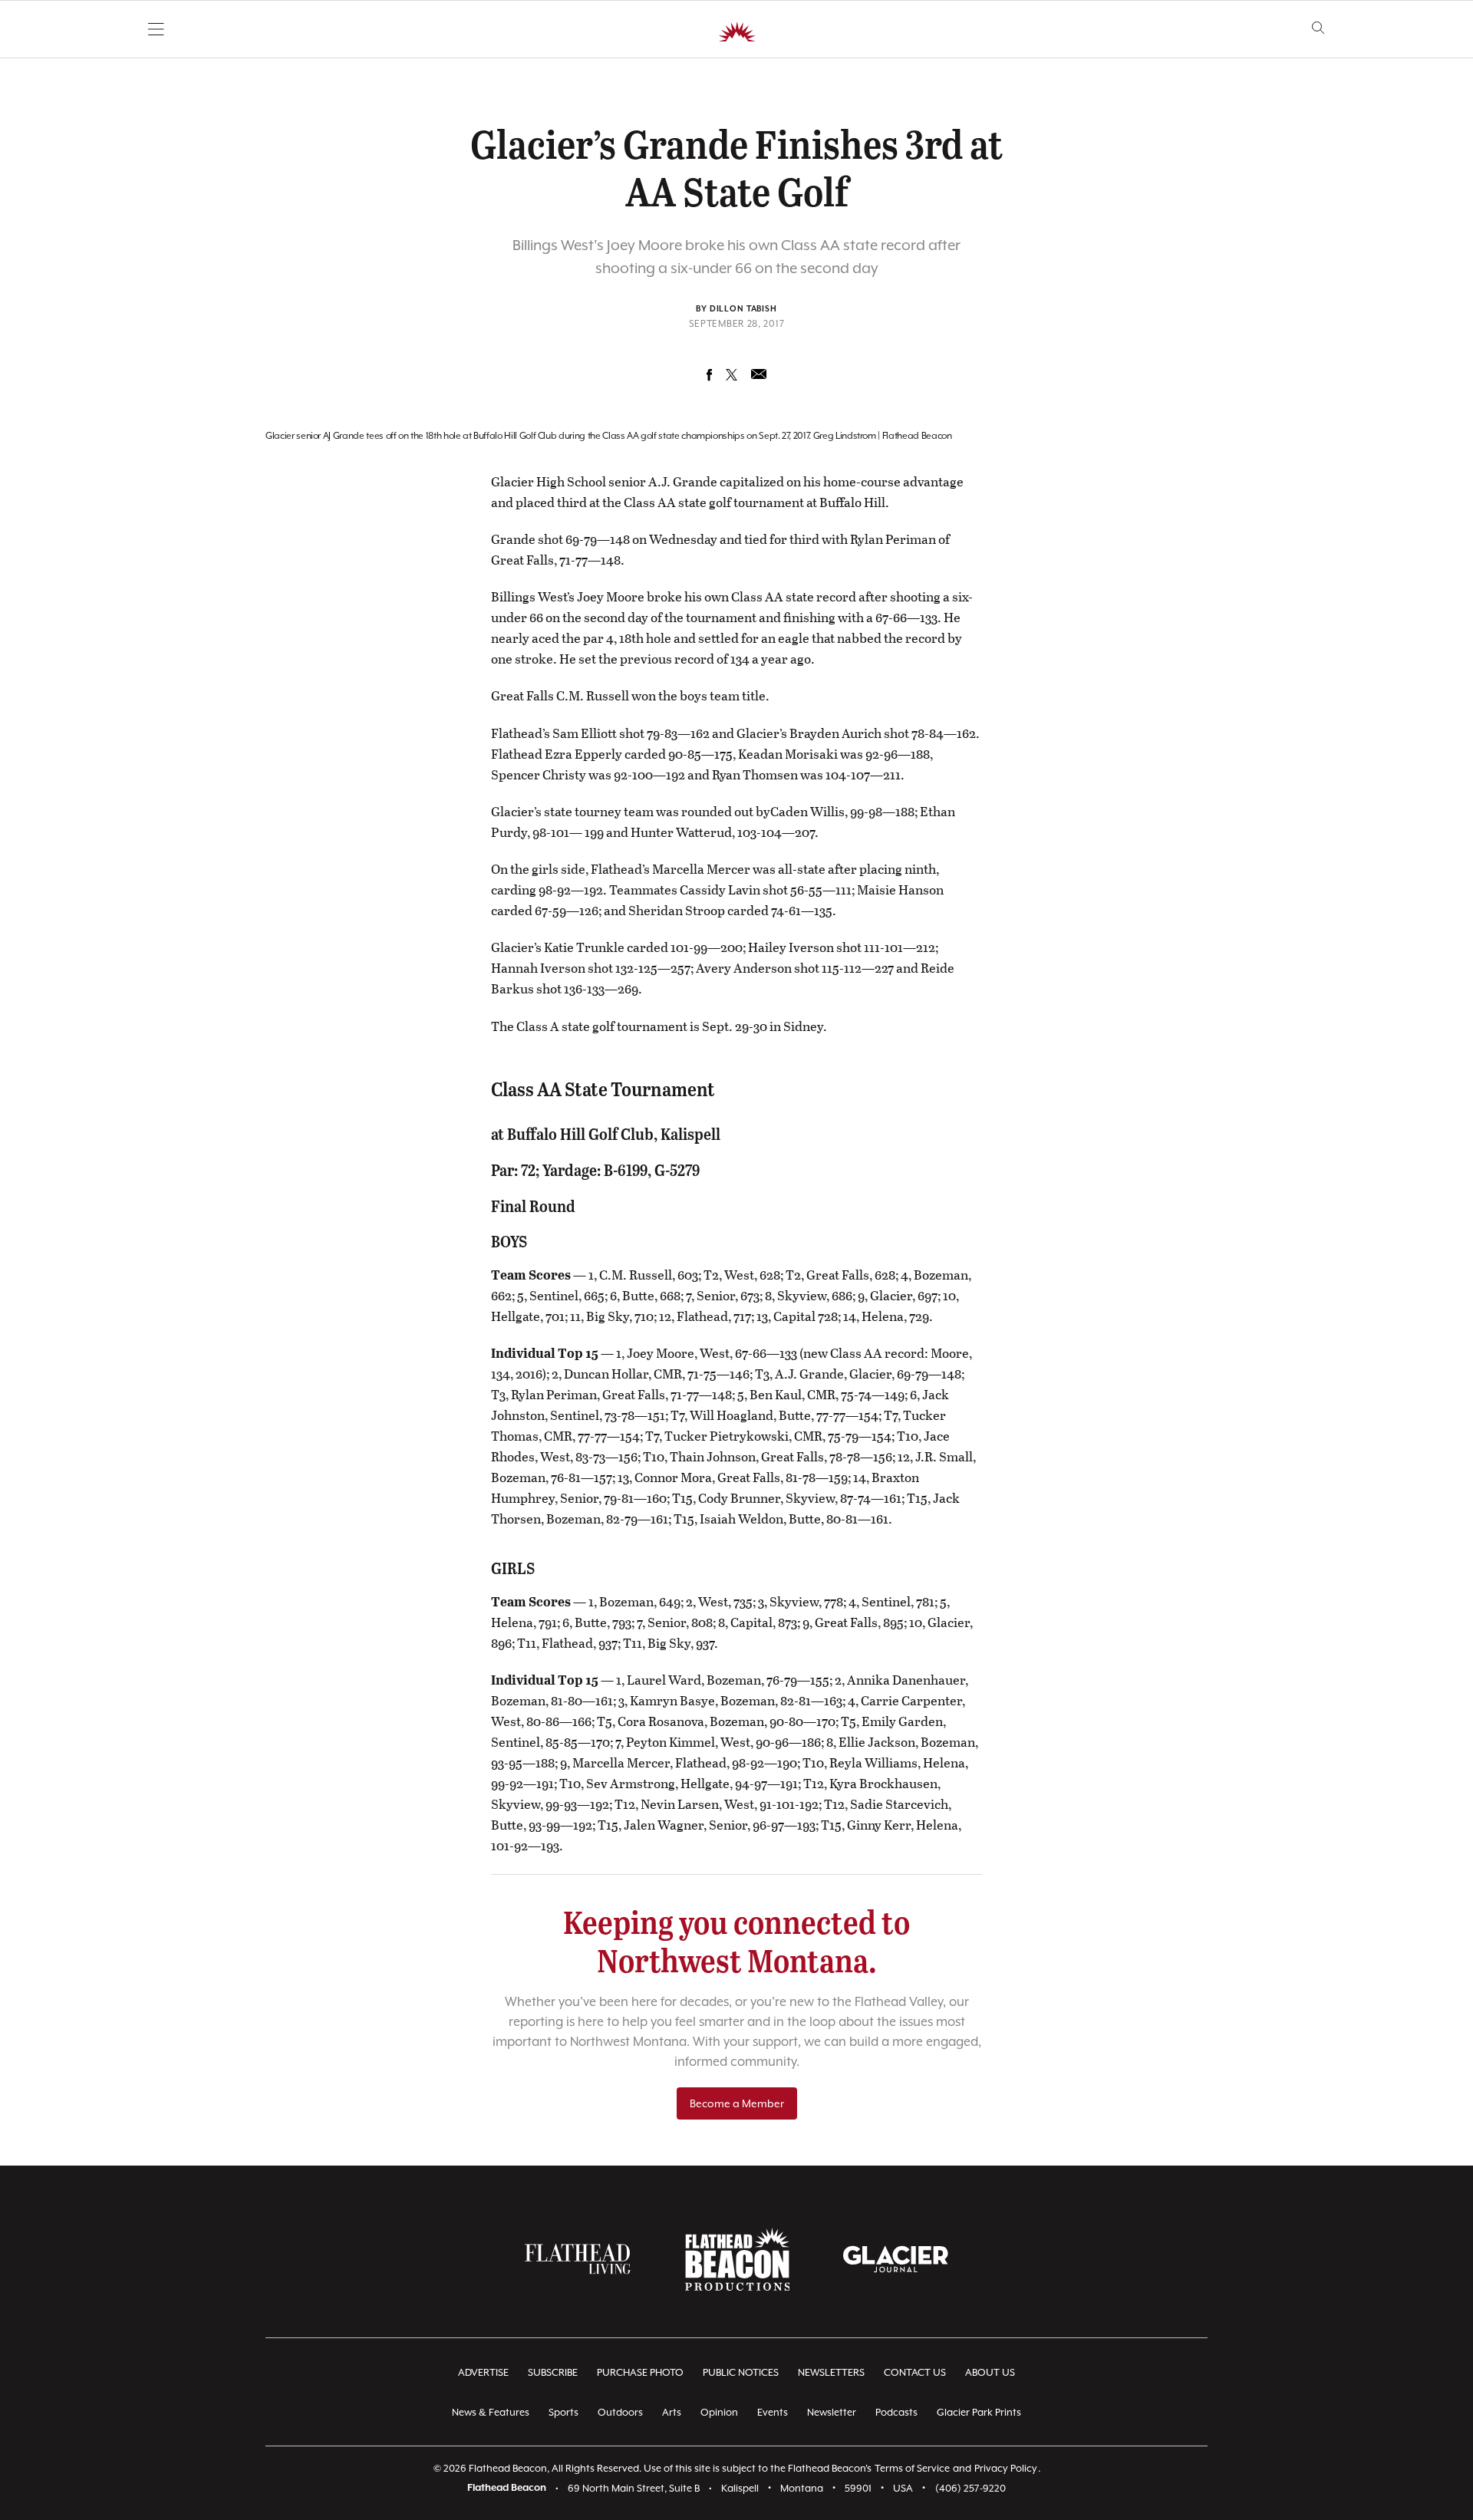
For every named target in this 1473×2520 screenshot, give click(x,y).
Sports (563, 2412)
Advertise (483, 2372)
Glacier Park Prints (979, 2412)
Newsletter (832, 2412)
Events (773, 2412)
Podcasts (896, 2412)
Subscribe (553, 2372)
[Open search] (1318, 28)
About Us (990, 2372)
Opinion (719, 2412)
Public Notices (741, 2372)
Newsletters (831, 2372)
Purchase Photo (640, 2372)
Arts (672, 2412)
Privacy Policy (1006, 2468)
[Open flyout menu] (156, 29)
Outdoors (620, 2412)
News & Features (491, 2412)
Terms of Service (912, 2468)
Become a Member (737, 2103)
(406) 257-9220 (970, 2488)
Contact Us (915, 2372)
